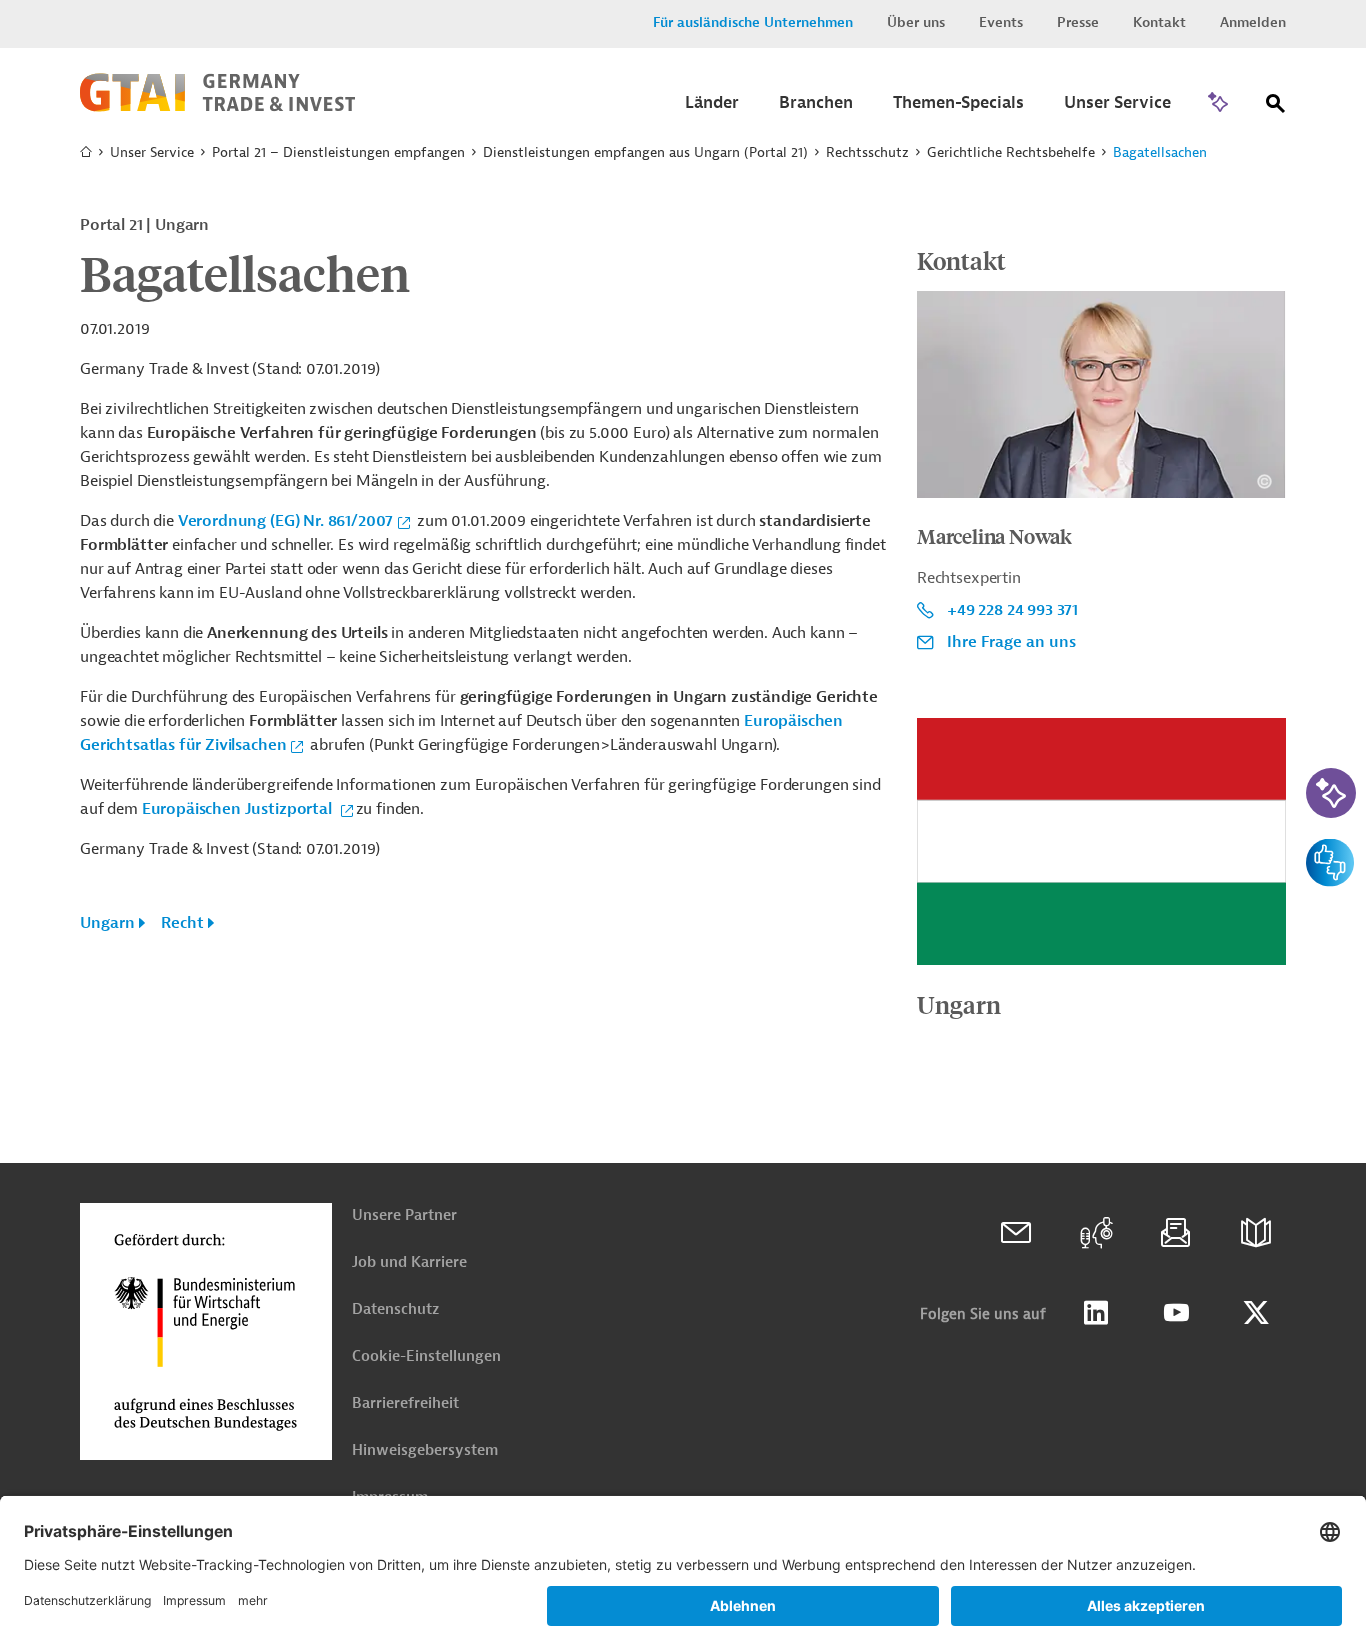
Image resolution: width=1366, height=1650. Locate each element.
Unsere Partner (404, 1215)
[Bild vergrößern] (1101, 841)
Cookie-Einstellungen (426, 1356)
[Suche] (1276, 107)
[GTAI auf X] (1256, 1313)
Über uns (916, 22)
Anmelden (1253, 22)
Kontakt (1159, 22)
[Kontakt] (1016, 1233)
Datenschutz (395, 1309)
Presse (1078, 22)
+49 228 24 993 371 (1012, 610)
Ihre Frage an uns (1011, 642)
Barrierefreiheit (405, 1403)
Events (1001, 22)
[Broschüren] (1256, 1233)
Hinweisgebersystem (425, 1450)
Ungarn (107, 923)
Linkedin (1096, 1313)
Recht (182, 923)
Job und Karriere (409, 1262)
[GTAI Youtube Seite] (1176, 1313)
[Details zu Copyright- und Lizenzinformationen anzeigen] (1264, 481)
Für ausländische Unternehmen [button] (753, 22)
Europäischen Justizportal (239, 809)
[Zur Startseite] (217, 107)
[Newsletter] (1176, 1233)
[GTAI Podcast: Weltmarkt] (1096, 1233)
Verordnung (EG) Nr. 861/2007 (286, 521)
